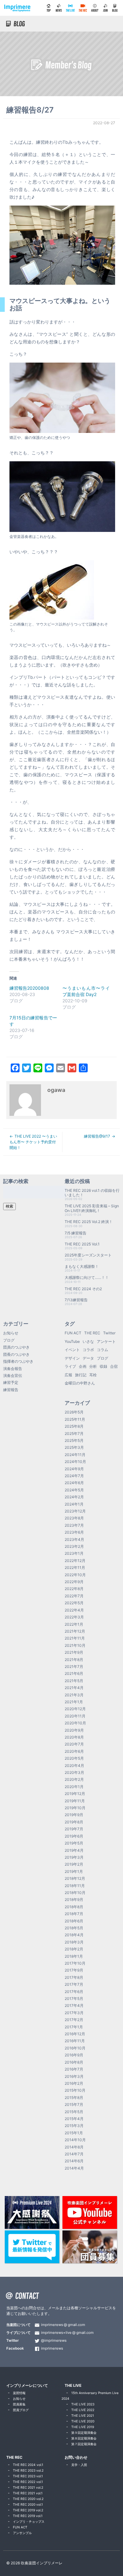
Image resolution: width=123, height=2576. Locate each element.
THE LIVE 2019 (83, 2427)
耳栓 (93, 1375)
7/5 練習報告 (76, 1233)
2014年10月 (75, 2140)
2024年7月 (74, 1476)
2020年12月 (75, 1709)
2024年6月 (74, 1483)
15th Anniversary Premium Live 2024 (90, 2396)
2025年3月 (74, 1447)
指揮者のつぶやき (18, 1361)
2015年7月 (74, 2104)
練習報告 (11, 1390)
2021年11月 (75, 1638)
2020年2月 (74, 1779)
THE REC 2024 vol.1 (28, 2465)
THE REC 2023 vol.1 (28, 2476)
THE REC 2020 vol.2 (28, 2499)
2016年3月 (74, 2076)
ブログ (9, 1340)
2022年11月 (75, 1568)
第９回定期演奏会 (84, 2433)
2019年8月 (74, 1822)
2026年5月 (74, 1412)
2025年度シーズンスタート (88, 1255)
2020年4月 (74, 1766)
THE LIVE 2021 (83, 2416)
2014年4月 (74, 2168)
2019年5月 (74, 1843)
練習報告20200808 (29, 988)
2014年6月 (74, 2161)
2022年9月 (74, 1582)
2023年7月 (74, 1525)
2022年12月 (75, 1561)
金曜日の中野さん (80, 1383)
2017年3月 (74, 2013)
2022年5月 (74, 1603)
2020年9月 (74, 1730)
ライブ (70, 1366)
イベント (72, 1350)
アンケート (106, 1341)
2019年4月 (74, 1850)
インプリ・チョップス (29, 2521)
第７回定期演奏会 (84, 2444)
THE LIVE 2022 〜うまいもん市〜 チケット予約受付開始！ (33, 1142)
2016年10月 (75, 2048)
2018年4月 (74, 1935)
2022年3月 (74, 1617)
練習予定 (11, 1382)
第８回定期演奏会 (84, 2438)
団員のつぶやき (16, 1347)
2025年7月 (74, 1434)
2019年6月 (74, 1836)
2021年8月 (74, 1660)
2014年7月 (74, 2154)
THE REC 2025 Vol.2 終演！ (89, 1222)
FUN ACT (73, 1333)
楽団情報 (19, 2393)
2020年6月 (74, 1751)
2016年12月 (75, 2034)
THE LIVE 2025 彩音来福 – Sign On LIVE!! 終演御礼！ (92, 1208)
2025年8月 (74, 1426)
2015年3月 (74, 2126)
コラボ (88, 1350)
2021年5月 (74, 1681)
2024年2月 (74, 1497)
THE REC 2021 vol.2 (28, 2487)
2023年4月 (74, 1539)
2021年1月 (74, 1702)
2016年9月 (74, 2055)
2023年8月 (74, 1518)
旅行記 (81, 1375)
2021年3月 (74, 1695)
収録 (103, 1366)
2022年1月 (74, 1624)
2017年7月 (74, 1984)
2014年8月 (74, 2147)
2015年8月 (74, 2098)
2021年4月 (74, 1688)
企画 (83, 1366)
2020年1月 (74, 1787)
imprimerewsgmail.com (63, 2325)
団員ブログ (21, 2410)
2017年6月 (74, 1992)
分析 (93, 1366)
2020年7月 (74, 1744)
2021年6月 (74, 1673)
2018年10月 (75, 1893)
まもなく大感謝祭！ (82, 1266)
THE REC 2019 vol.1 (28, 2516)
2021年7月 (74, 1667)
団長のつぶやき (16, 1354)
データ (88, 1358)
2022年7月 (74, 1596)
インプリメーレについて (27, 2385)
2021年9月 (74, 1652)
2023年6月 (74, 1532)
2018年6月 (74, 1921)
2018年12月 (75, 1878)
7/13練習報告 (76, 1300)
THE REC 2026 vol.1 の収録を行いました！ (92, 1193)
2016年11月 (75, 2041)
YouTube (72, 1341)
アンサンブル (22, 2533)
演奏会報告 (13, 1369)
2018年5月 (74, 1928)
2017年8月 (74, 1977)
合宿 (114, 1366)
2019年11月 (75, 1801)
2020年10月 (75, 1723)
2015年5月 (74, 2112)
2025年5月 (74, 1440)
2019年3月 (74, 1857)
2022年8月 (74, 1589)
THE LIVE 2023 (83, 2404)
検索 (9, 1206)
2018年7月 (74, 1914)
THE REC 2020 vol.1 (28, 2504)
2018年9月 (74, 1900)
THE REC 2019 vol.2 (28, 2510)
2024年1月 (74, 1504)
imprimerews (52, 2349)
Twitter (109, 1333)
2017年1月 (74, 2027)
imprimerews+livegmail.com (67, 2333)
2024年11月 (75, 1455)
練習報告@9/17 (97, 1136)
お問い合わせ (76, 2457)
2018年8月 (74, 1907)
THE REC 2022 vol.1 (28, 2482)
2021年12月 (75, 1631)
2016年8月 (74, 2062)
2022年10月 (75, 1575)
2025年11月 (75, 1419)
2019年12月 (75, 1794)
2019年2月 (74, 1864)
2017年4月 (74, 2005)
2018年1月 (74, 1956)
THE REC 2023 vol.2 (28, 2470)
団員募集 (19, 2404)
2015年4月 (74, 2119)
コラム (102, 1350)
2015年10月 (75, 2090)
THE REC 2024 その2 (83, 1289)
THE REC (92, 1333)
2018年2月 (74, 1949)
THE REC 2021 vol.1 (28, 2493)
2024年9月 (74, 1469)
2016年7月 (74, 2069)
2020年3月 (74, 1772)
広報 (68, 1375)
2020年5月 (74, 1758)
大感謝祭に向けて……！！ (87, 1277)
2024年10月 (75, 1462)
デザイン (72, 1358)
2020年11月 (75, 1716)
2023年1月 (74, 1553)
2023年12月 (75, 1511)
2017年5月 (74, 1999)
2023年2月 (74, 1546)
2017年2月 (74, 2020)
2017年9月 (74, 1970)
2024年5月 (74, 1490)
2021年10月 (75, 1645)
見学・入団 (79, 2465)
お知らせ (11, 1333)
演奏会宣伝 (13, 1375)
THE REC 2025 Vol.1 (82, 1244)
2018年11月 (75, 1886)
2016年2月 (74, 2083)
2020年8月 (74, 1737)
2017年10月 (75, 1963)
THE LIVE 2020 (83, 2421)
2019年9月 (74, 1815)
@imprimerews (54, 2341)
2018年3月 (74, 1942)
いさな (88, 1341)
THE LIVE (73, 2385)
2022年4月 (74, 1610)
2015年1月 (74, 2133)
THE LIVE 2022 (83, 2410)
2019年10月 (75, 1808)
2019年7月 (74, 1829)
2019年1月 (74, 1871)
